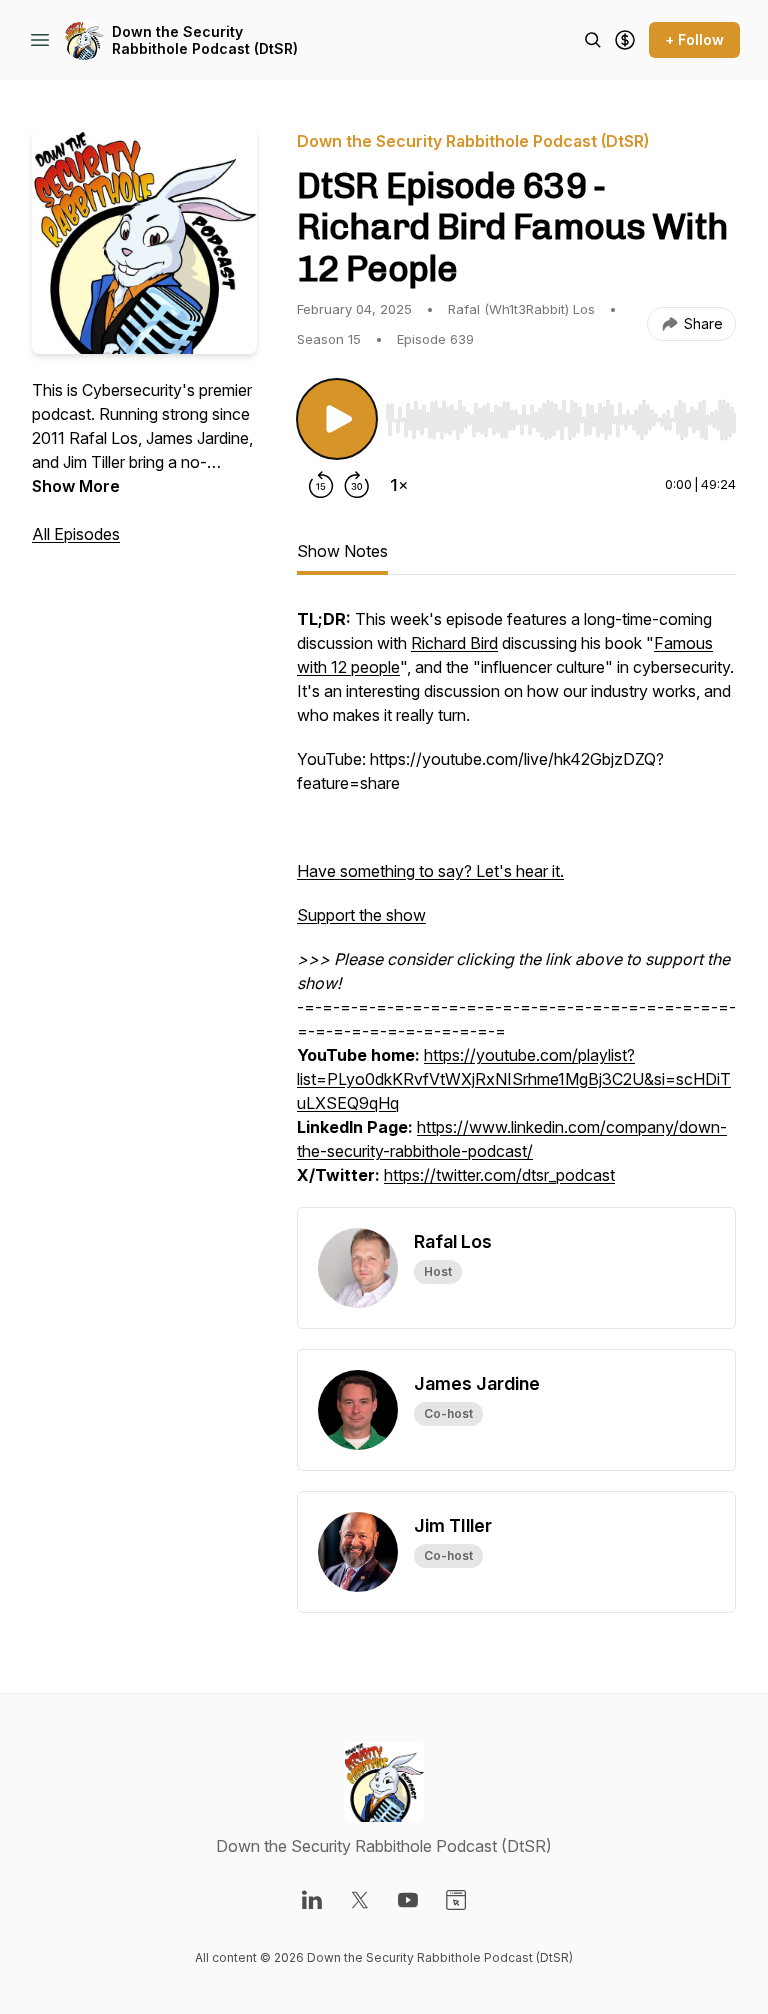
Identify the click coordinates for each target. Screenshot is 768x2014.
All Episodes (76, 534)
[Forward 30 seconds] (357, 485)
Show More (76, 486)
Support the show (361, 915)
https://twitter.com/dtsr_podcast (499, 1175)
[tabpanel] (516, 907)
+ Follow (694, 39)
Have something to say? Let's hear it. (430, 871)
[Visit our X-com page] (360, 1900)
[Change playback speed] (399, 485)
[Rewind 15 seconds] (321, 485)
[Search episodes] (593, 40)
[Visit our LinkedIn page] (312, 1900)
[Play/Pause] (337, 419)
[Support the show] (625, 40)
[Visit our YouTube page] (408, 1900)
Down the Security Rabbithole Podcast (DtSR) (205, 40)
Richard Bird (454, 643)
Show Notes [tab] (342, 551)
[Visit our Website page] (456, 1900)
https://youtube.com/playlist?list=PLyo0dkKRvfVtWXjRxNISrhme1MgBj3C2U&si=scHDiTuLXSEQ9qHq (514, 1079)
